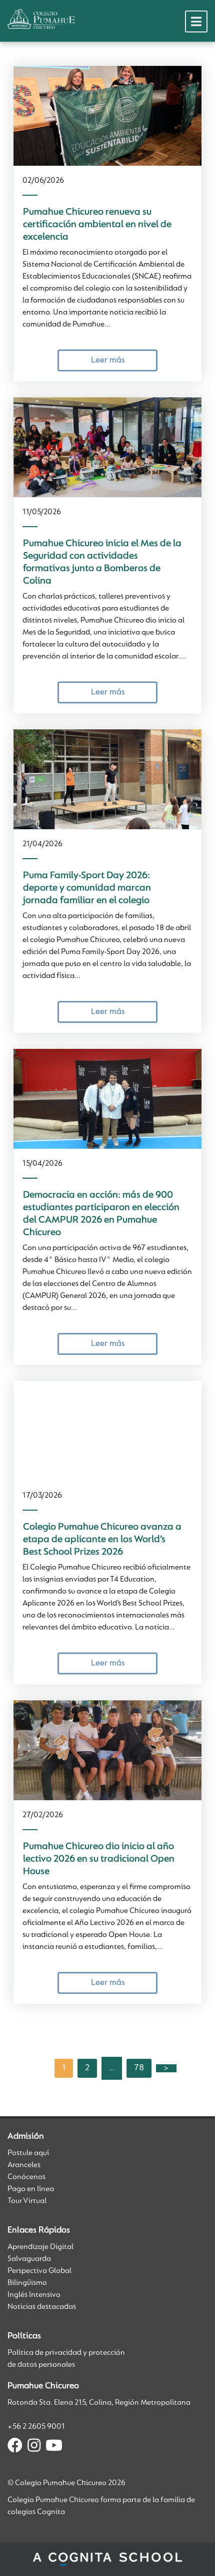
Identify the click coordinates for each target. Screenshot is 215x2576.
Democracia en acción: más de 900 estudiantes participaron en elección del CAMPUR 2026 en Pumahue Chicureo (101, 1214)
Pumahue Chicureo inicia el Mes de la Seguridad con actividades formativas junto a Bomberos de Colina (102, 562)
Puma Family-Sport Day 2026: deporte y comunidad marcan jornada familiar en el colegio (87, 888)
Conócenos (26, 2177)
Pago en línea (31, 2189)
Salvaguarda (29, 2259)
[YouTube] (54, 2447)
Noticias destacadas (42, 2307)
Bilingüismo (27, 2283)
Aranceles (24, 2165)
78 (139, 2068)
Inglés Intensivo (34, 2295)
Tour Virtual (27, 2201)
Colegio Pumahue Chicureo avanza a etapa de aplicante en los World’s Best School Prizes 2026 (102, 1540)
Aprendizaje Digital (40, 2247)
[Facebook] (15, 2447)
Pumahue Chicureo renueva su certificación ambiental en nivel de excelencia (97, 225)
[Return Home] (41, 19)
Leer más (108, 360)
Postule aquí (28, 2153)
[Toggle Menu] (196, 21)
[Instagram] (34, 2447)
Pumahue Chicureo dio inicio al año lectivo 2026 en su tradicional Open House (99, 1859)
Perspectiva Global (39, 2271)
